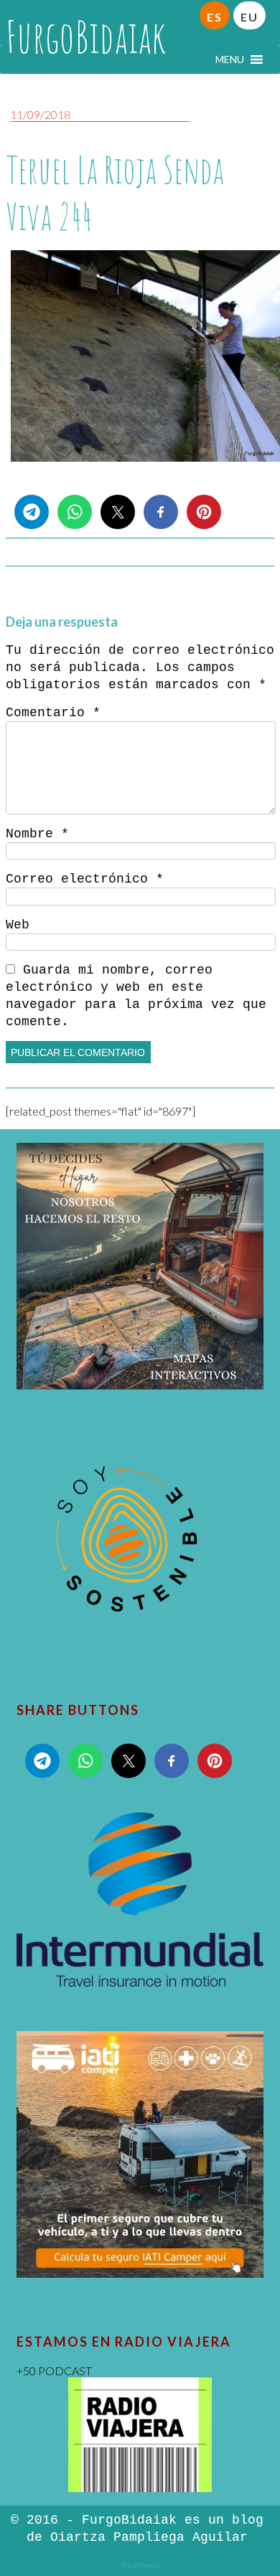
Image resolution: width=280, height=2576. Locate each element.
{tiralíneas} (140, 2565)
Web (18, 925)
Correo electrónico (85, 879)
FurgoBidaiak (86, 37)
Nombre (37, 834)
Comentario (53, 713)
